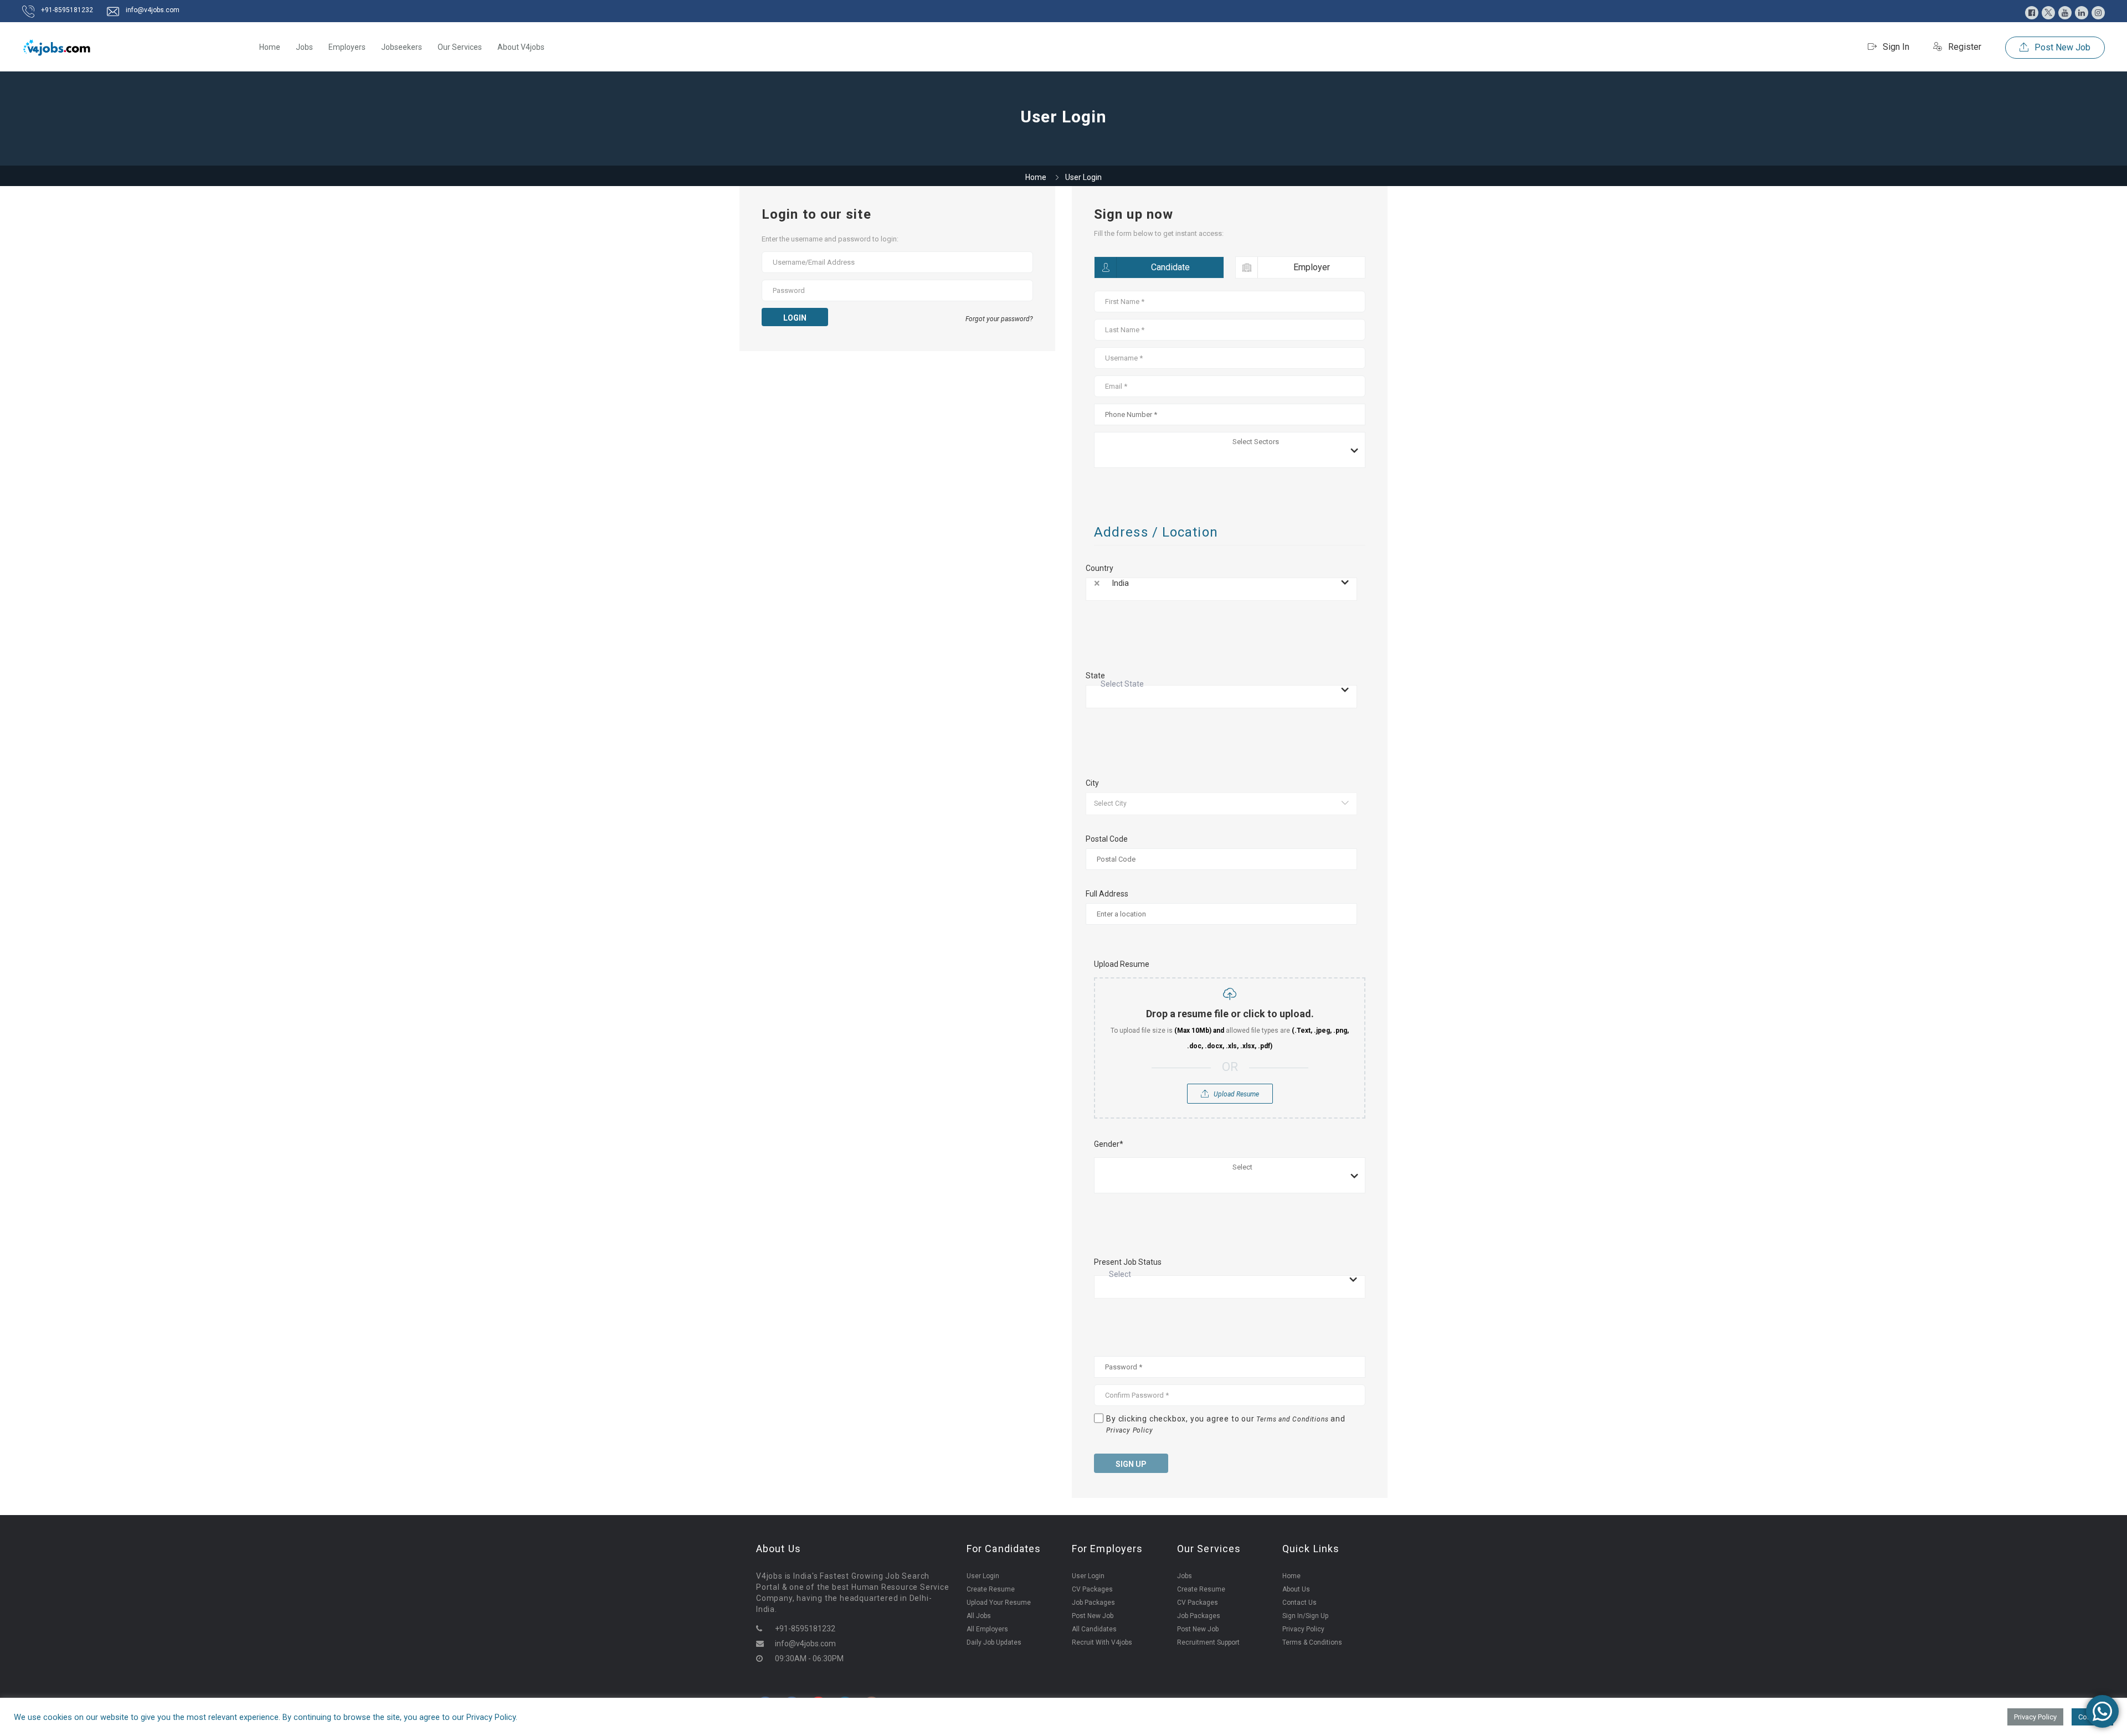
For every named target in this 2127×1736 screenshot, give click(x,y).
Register (1964, 47)
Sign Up (1131, 1464)
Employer (1312, 267)
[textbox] (1219, 690)
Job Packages (1093, 1603)
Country (1100, 568)
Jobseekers (402, 47)
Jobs (304, 47)
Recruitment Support (1208, 1642)
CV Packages (1092, 1589)
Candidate (1170, 267)
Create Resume (991, 1589)
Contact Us (1299, 1603)
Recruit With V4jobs (1102, 1642)
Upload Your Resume (999, 1603)
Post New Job (2061, 47)
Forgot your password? (999, 319)
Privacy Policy (1129, 1430)
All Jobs (979, 1616)
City (1092, 783)
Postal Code (1107, 839)
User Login (983, 1576)
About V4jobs (521, 47)
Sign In (1895, 47)
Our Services (460, 47)
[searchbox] (1298, 444)
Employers (347, 47)
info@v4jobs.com (153, 10)
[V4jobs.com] (57, 47)
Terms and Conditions (1292, 1419)
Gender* (1109, 1144)
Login (795, 318)
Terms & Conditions (1312, 1642)
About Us (1296, 1589)
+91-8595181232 (67, 10)
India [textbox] (1121, 583)
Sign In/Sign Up (1305, 1616)
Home (270, 47)
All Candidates (1094, 1629)
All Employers (987, 1629)
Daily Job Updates (994, 1642)
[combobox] (1230, 450)
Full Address (1107, 894)
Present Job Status (1128, 1262)
